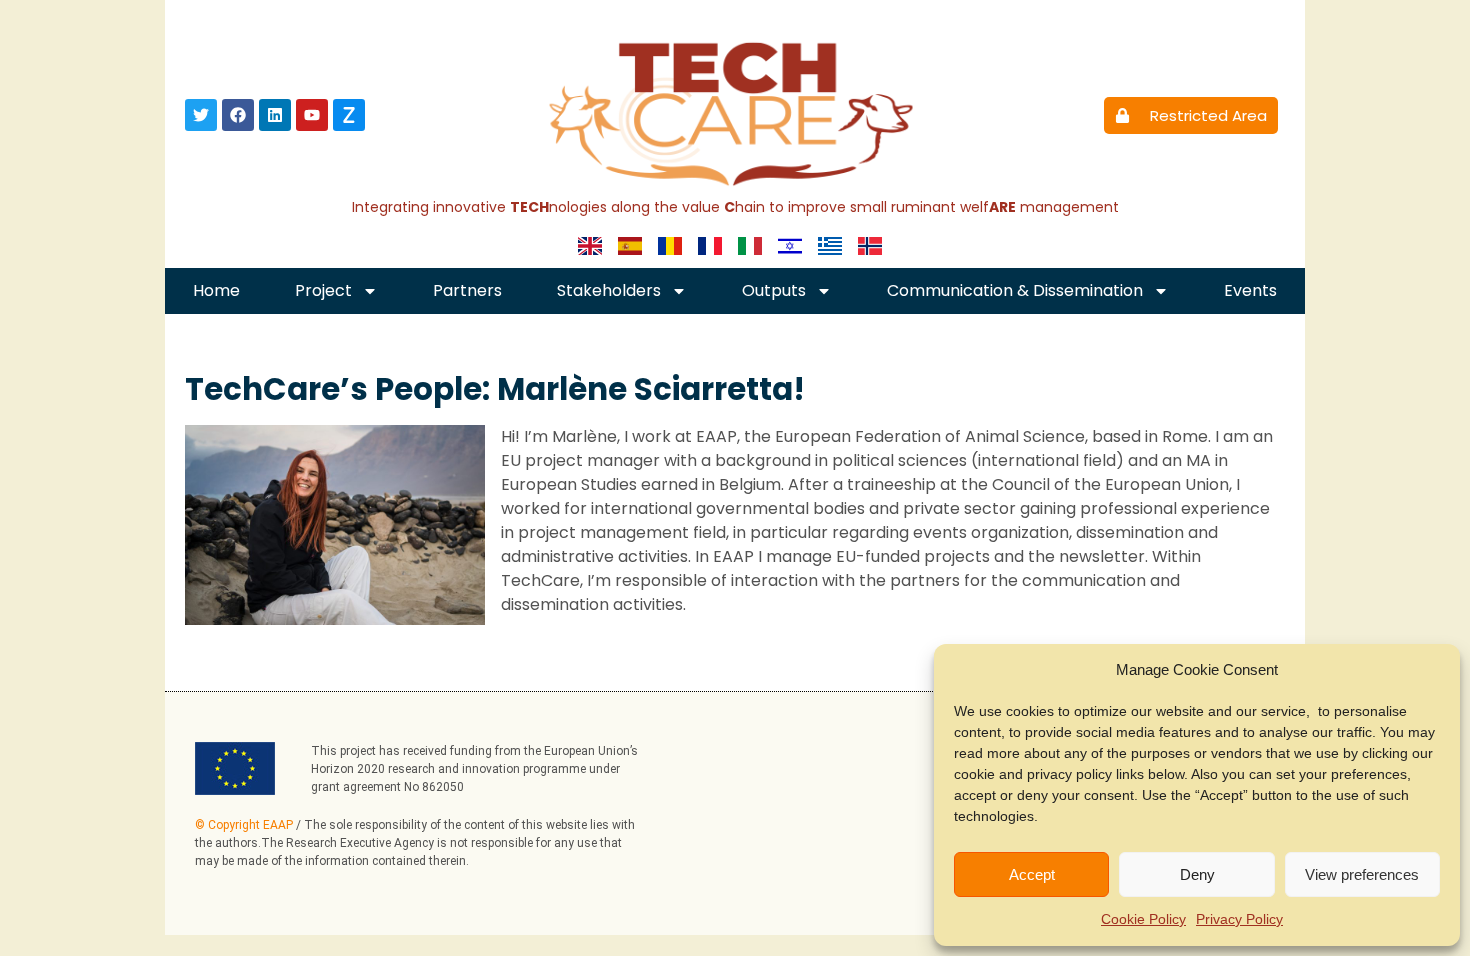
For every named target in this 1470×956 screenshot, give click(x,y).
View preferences (1362, 874)
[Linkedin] (275, 115)
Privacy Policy (1239, 919)
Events (1250, 290)
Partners (467, 290)
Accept (1032, 874)
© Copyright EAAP (244, 825)
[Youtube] (312, 115)
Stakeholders (609, 290)
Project (323, 290)
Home (216, 290)
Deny (1197, 874)
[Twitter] (201, 115)
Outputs (774, 290)
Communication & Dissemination (1015, 290)
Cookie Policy (1143, 919)
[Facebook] (238, 115)
